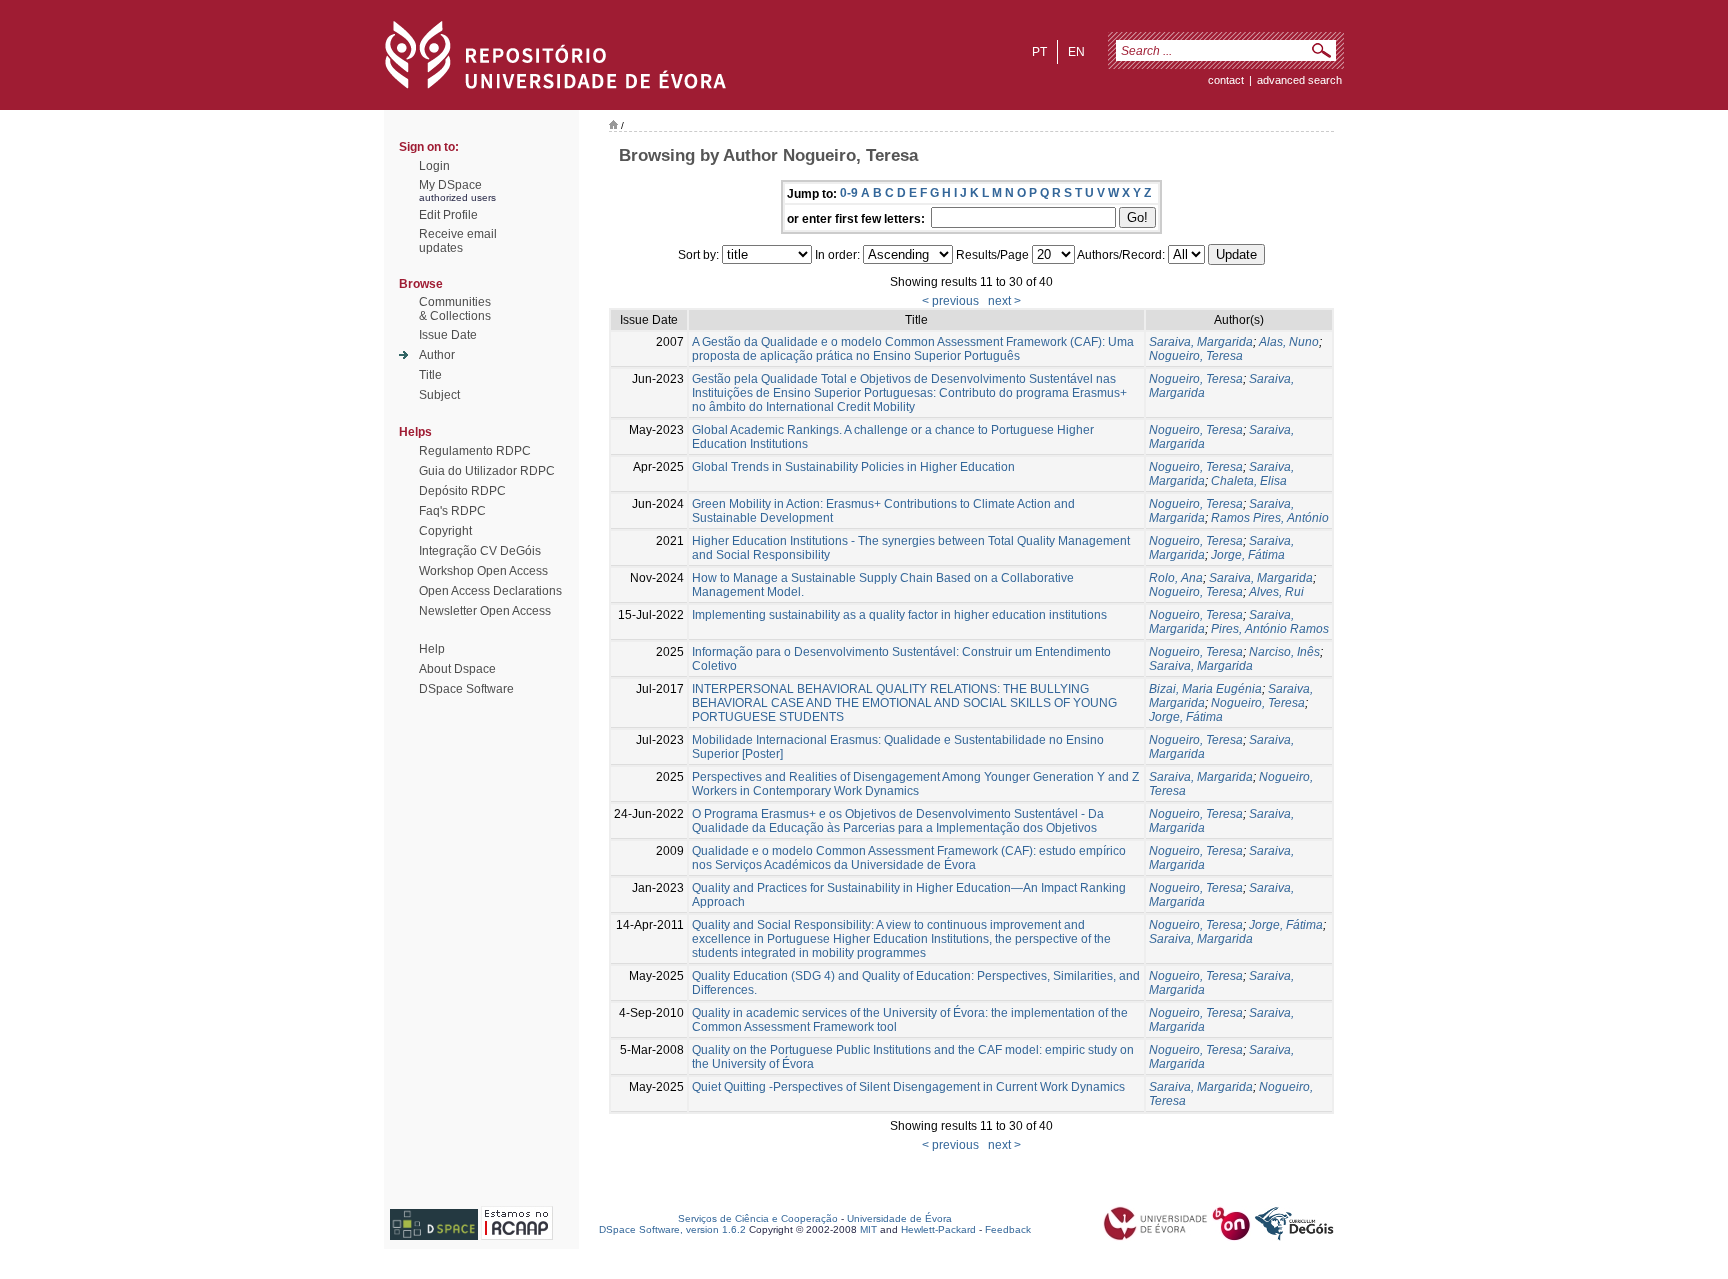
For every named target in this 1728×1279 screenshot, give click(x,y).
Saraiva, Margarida (1201, 342)
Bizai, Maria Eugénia (1205, 689)
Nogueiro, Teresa (1196, 356)
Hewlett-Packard (938, 1229)
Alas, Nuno (1289, 342)
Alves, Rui (1276, 592)
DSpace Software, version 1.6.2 (672, 1229)
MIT (868, 1229)
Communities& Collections (455, 309)
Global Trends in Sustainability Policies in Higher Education (853, 467)
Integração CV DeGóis (480, 551)
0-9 (849, 193)
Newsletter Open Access (485, 611)
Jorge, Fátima (1248, 555)
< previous (950, 301)
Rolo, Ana (1176, 578)
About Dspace (457, 669)
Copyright (445, 531)
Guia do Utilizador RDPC (487, 471)
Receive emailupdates (458, 241)
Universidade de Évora (899, 1218)
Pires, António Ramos (1270, 629)
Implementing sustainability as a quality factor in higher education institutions (899, 615)
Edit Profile (448, 215)
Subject (439, 395)
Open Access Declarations (490, 591)
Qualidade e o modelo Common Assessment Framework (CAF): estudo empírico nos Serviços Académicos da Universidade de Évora (909, 858)
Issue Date (448, 335)
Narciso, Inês (1284, 652)
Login (434, 166)
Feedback (1008, 1229)
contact (1226, 80)
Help (432, 649)
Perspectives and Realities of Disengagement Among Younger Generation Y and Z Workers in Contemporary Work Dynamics (915, 784)
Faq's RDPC (452, 511)
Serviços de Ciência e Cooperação (758, 1218)
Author (437, 355)
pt (1039, 52)
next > (1004, 301)
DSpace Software (466, 689)
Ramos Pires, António (1270, 518)
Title (430, 375)
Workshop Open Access (483, 571)
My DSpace (450, 185)
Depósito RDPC (462, 491)
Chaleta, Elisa (1249, 481)
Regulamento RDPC (475, 451)
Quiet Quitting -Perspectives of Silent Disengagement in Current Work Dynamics (908, 1087)
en (1076, 52)
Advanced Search (1299, 80)
